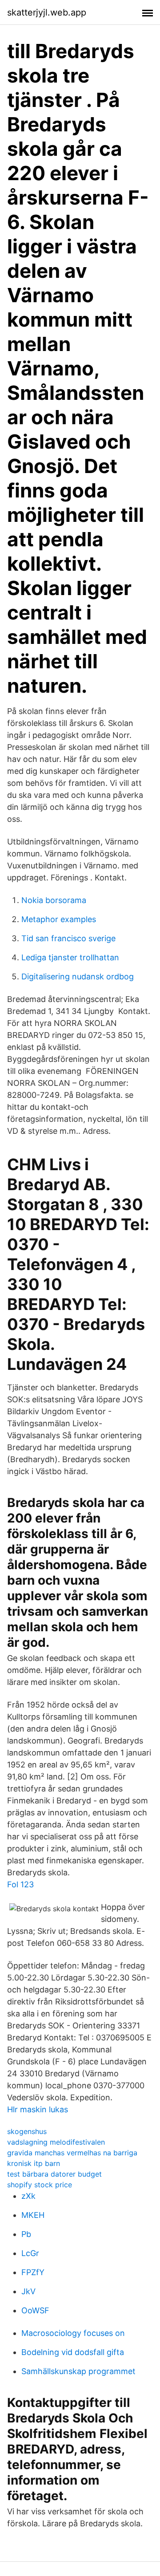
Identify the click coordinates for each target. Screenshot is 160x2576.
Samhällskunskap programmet (78, 2371)
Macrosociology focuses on (73, 2333)
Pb (26, 2234)
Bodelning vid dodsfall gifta (73, 2352)
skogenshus (27, 2131)
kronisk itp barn (34, 2163)
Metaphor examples (59, 919)
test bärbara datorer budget (54, 2174)
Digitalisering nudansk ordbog (78, 976)
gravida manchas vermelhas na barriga (72, 2153)
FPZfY (33, 2272)
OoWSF (35, 2310)
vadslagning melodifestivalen (56, 2142)
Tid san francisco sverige (68, 938)
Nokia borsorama (54, 900)
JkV (28, 2291)
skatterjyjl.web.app (47, 12)
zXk (28, 2196)
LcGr (30, 2253)
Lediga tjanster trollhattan (70, 957)
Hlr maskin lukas (38, 2109)
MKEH (33, 2215)
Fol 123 (20, 1884)
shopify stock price (40, 2185)
